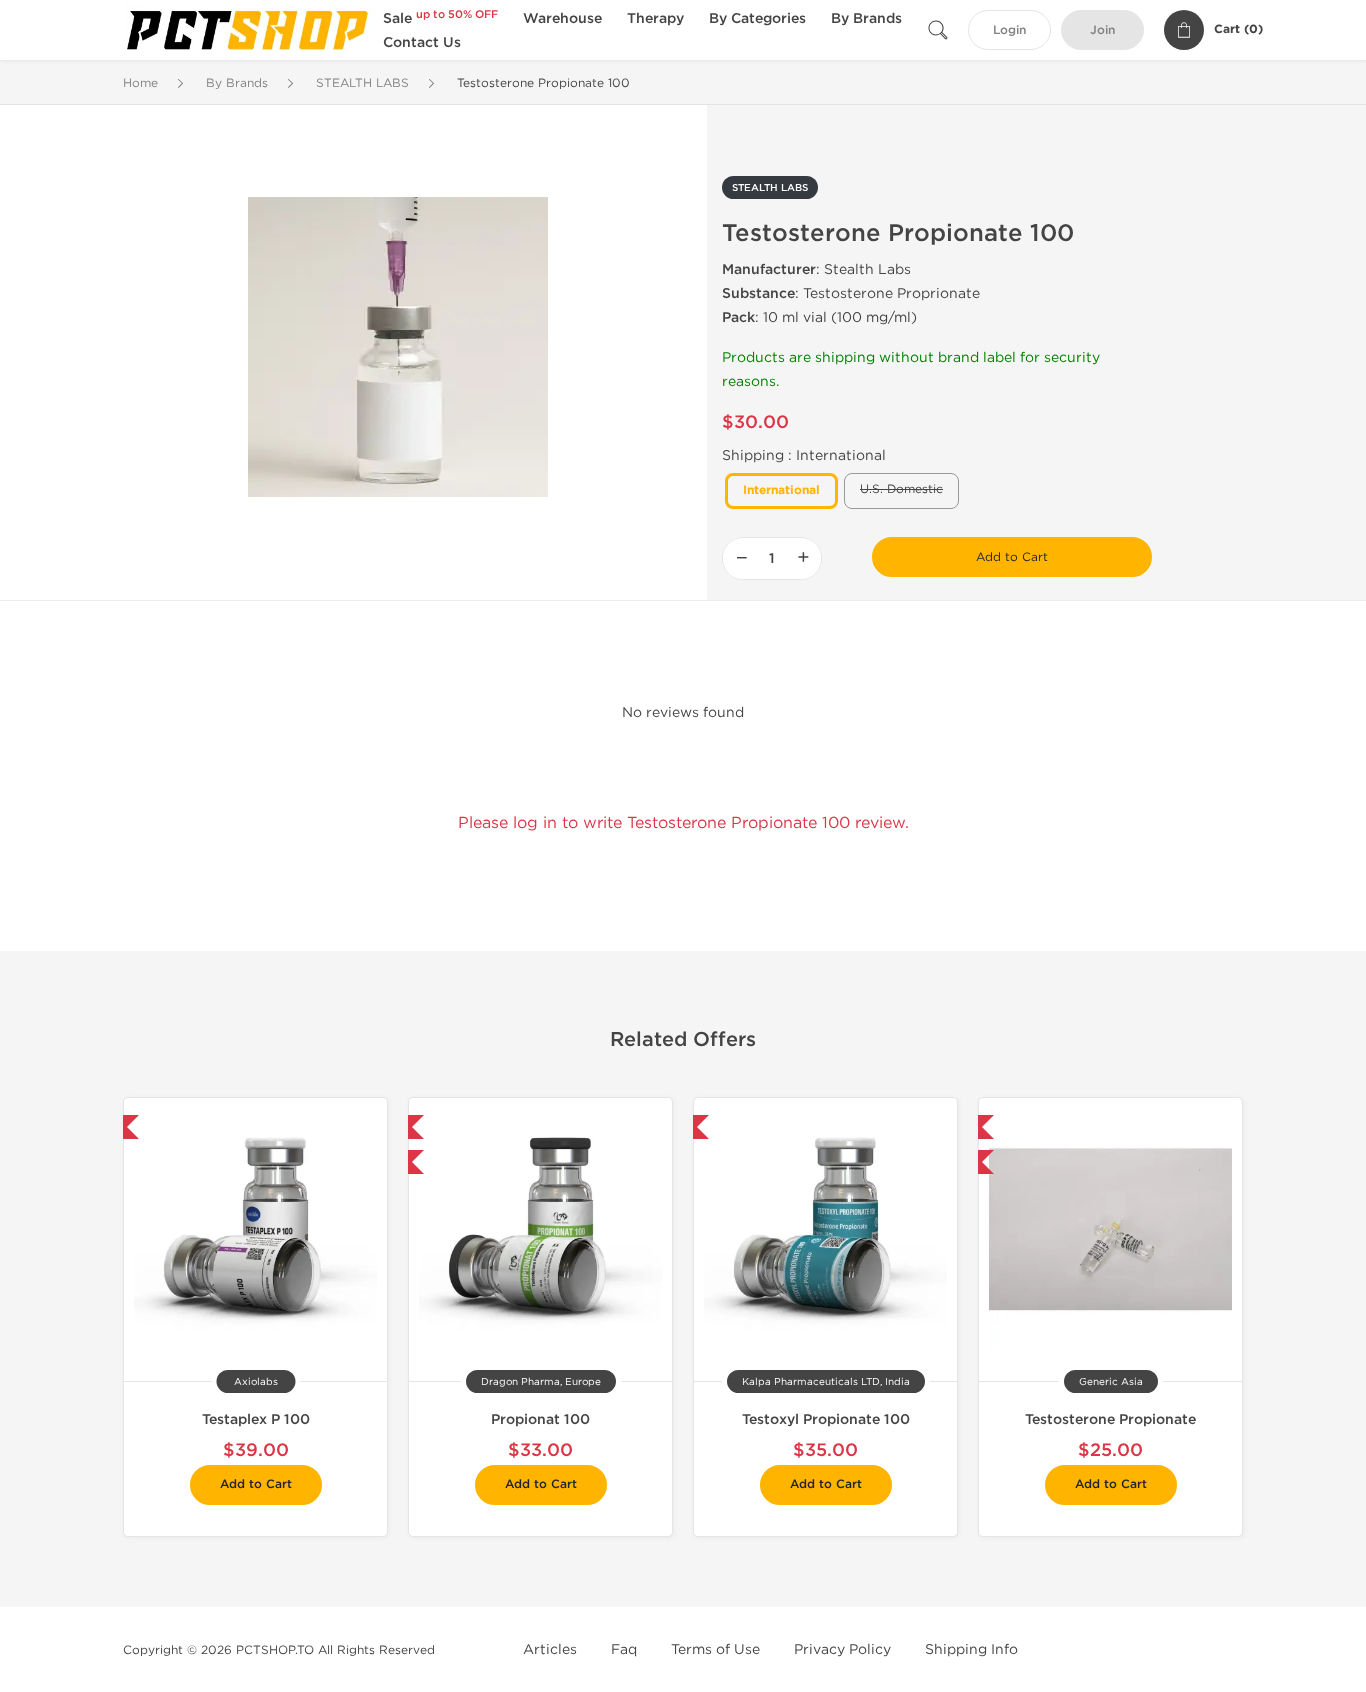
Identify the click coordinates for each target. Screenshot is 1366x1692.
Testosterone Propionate (1110, 1419)
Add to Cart (1012, 557)
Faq (624, 1649)
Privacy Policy (842, 1649)
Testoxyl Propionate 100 (826, 1419)
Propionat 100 (540, 1419)
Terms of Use (715, 1649)
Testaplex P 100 (256, 1419)
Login (1009, 30)
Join (1102, 30)
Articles (550, 1649)
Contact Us (422, 42)
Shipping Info (971, 1649)
